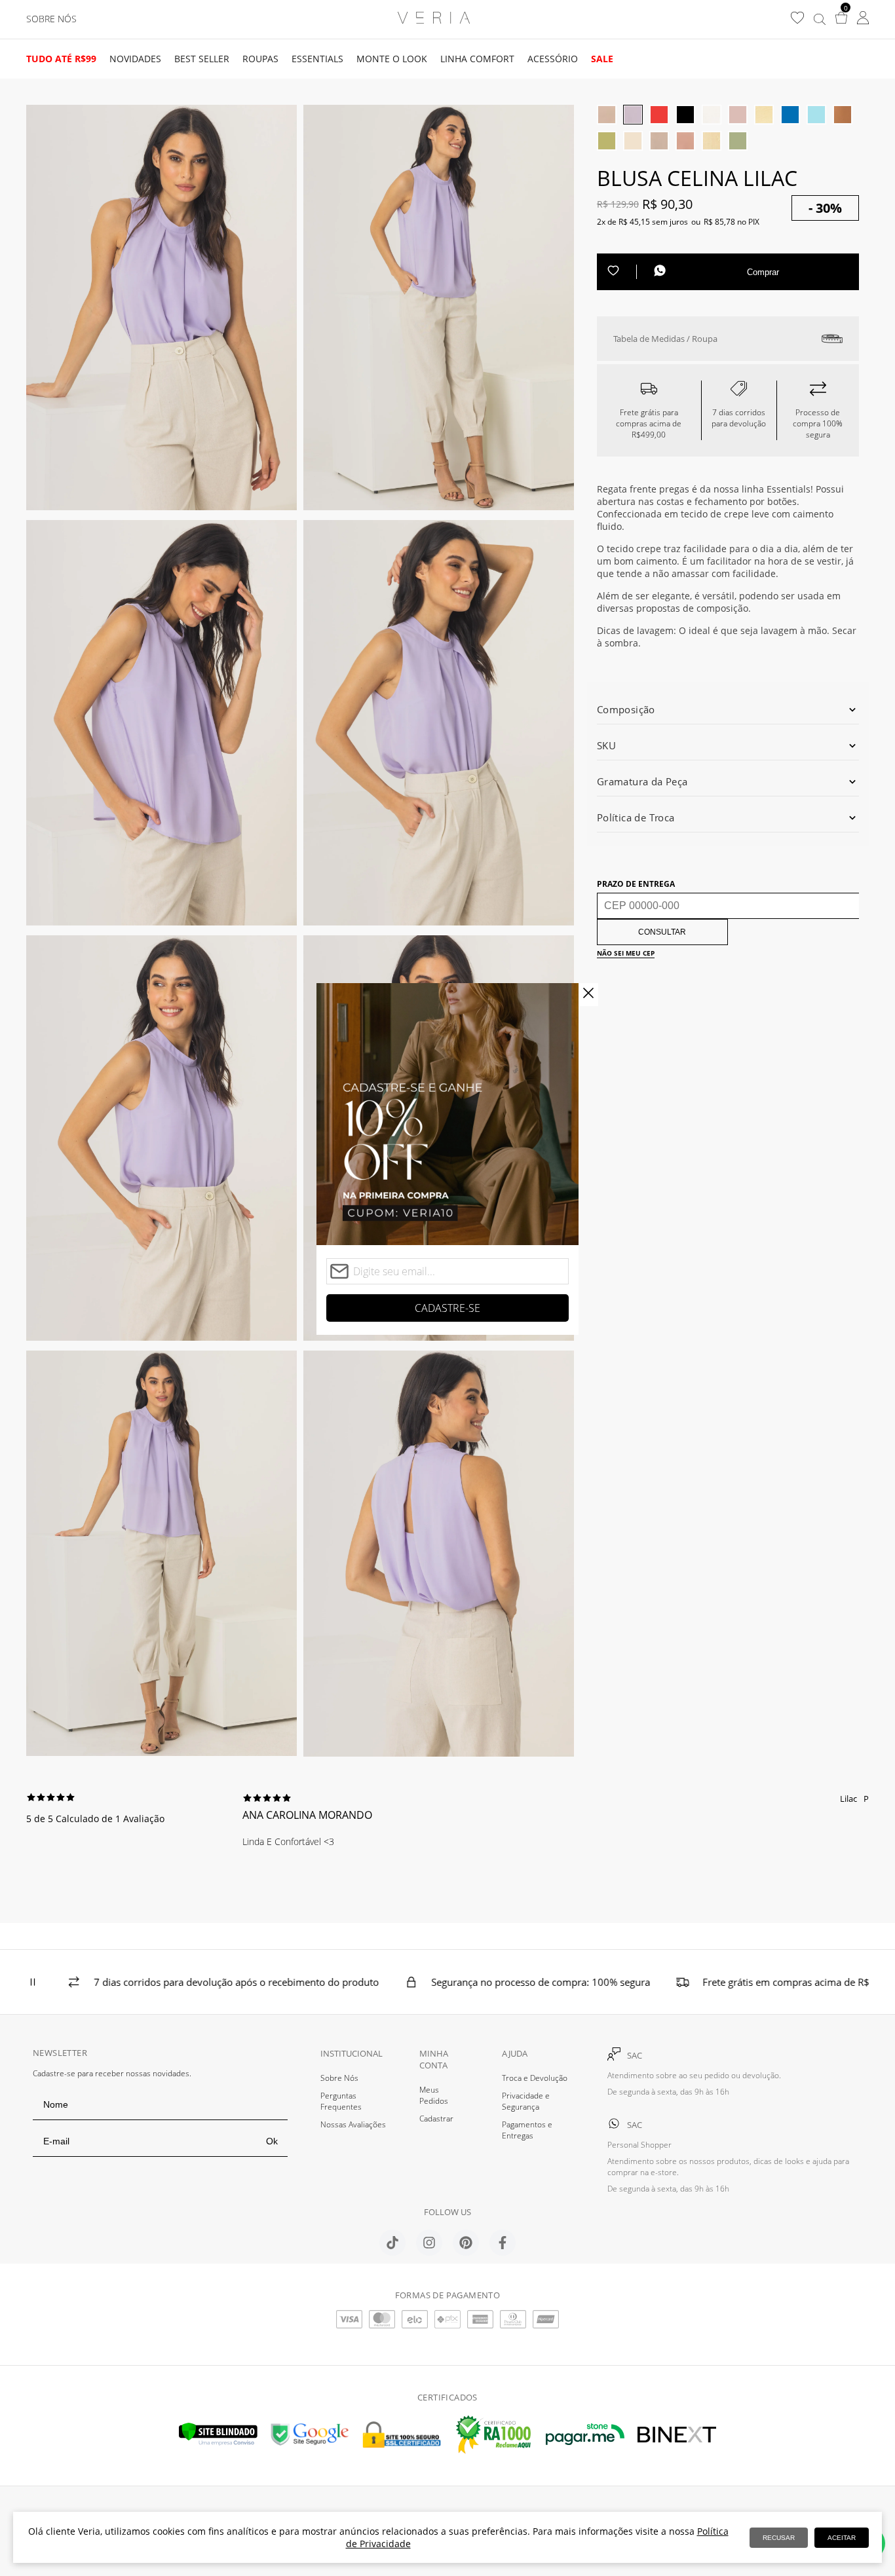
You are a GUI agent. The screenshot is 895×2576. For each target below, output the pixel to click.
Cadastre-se (447, 1308)
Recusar (779, 2538)
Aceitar (842, 2538)
